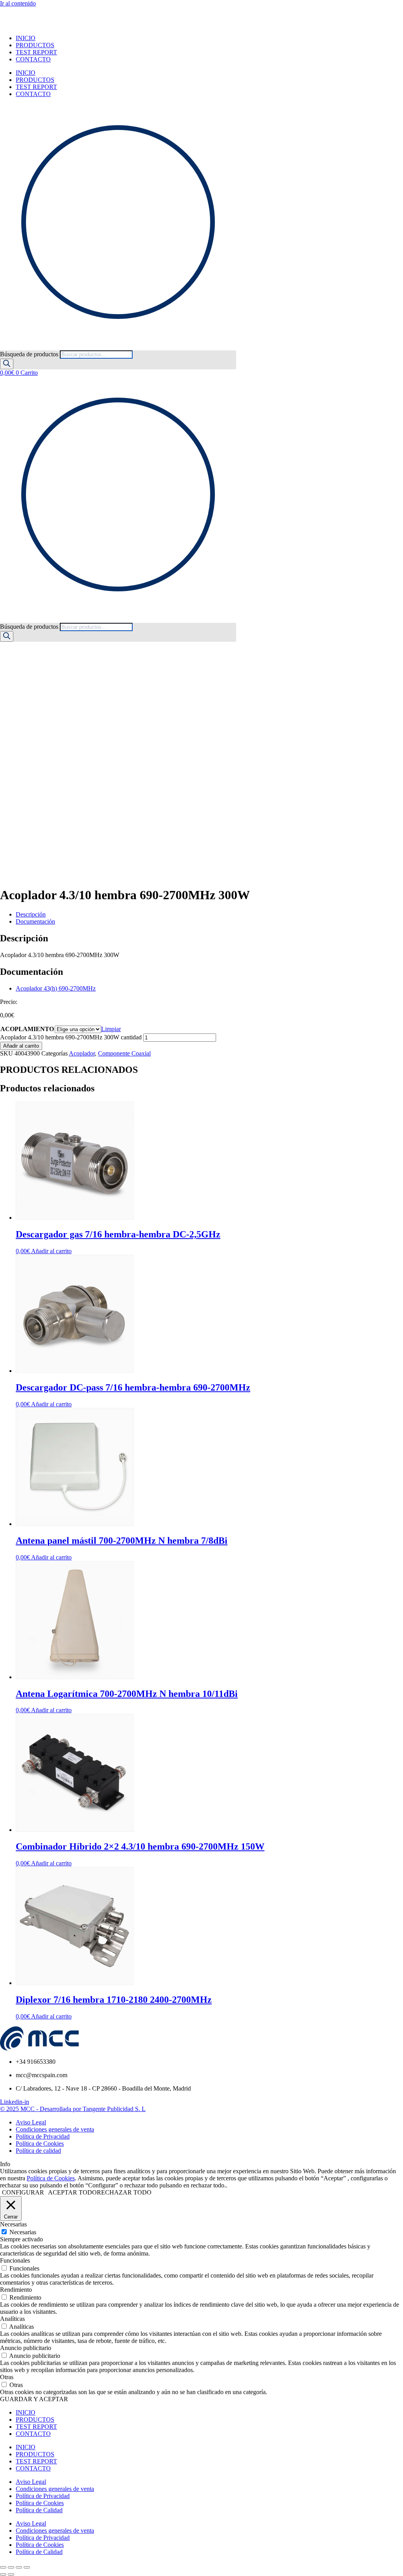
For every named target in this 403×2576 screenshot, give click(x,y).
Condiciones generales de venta (55, 2489)
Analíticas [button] (12, 2319)
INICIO (26, 38)
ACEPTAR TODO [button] (72, 2192)
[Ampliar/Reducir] (3, 2567)
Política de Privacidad (43, 2496)
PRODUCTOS (35, 45)
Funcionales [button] (15, 2260)
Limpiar (111, 1029)
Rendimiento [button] (16, 2290)
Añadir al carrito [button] (51, 1251)
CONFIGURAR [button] (23, 2192)
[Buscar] (7, 364)
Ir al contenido (18, 3)
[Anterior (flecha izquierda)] (3, 2574)
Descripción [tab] (31, 914)
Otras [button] (7, 2377)
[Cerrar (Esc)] (27, 2567)
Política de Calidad (39, 2510)
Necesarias (23, 2232)
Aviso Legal (31, 2482)
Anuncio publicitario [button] (26, 2348)
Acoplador (82, 1053)
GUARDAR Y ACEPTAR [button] (34, 2399)
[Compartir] (19, 2567)
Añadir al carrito (21, 1046)
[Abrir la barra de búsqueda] (4, 347)
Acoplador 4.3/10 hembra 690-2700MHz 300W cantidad (71, 1037)
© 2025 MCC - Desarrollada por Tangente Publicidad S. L (73, 2109)
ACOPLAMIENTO (27, 1029)
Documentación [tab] (35, 921)
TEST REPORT (36, 52)
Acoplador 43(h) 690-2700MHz (56, 988)
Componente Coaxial (124, 1053)
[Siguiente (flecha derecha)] (11, 2574)
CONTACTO (33, 59)
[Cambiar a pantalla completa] (11, 2567)
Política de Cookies (51, 2178)
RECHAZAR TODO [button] (124, 2192)
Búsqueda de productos (30, 354)
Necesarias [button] (13, 2224)
